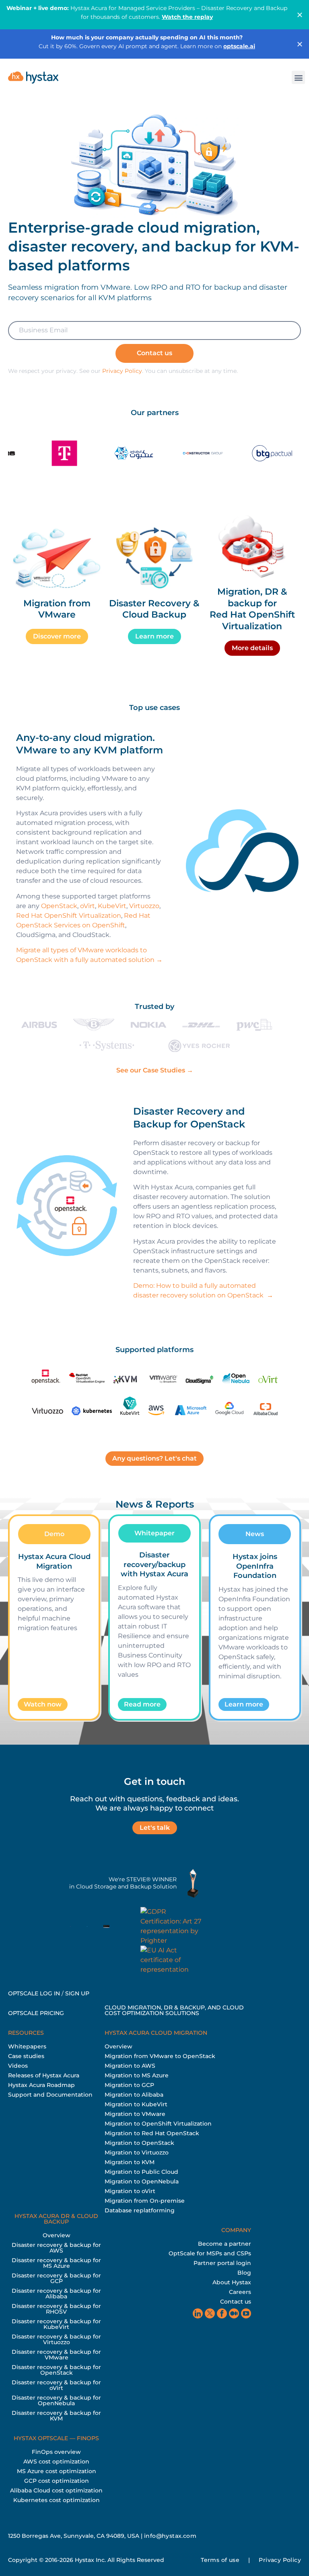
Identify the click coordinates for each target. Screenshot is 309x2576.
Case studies (26, 2056)
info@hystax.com (170, 2536)
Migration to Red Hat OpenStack (152, 2133)
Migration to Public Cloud (141, 2172)
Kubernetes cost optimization (57, 2500)
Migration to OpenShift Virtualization (158, 2124)
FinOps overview (56, 2452)
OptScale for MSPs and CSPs (210, 2253)
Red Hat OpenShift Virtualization (69, 916)
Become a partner (225, 2244)
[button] (298, 77)
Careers (240, 2292)
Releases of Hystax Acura (44, 2075)
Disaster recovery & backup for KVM (56, 2416)
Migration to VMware (135, 2114)
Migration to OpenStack (139, 2143)
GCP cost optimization (57, 2481)
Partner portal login (222, 2263)
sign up (77, 1993)
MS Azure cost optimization (57, 2471)
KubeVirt (112, 906)
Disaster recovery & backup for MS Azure (56, 2263)
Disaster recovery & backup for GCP (56, 2278)
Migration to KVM (130, 2162)
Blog (244, 2273)
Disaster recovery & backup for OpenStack (56, 2370)
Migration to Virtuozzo (137, 2152)
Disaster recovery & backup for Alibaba (56, 2294)
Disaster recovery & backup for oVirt (56, 2385)
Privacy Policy (122, 371)
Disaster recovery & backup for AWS (56, 2248)
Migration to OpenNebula (142, 2181)
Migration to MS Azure (137, 2075)
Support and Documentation (50, 2095)
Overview (118, 2046)
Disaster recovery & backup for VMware (56, 2355)
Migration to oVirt (130, 2191)
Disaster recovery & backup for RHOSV (56, 2309)
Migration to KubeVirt (136, 2104)
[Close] (300, 15)
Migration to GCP (129, 2085)
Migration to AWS (130, 2066)
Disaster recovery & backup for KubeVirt (56, 2324)
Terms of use (220, 2560)
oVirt (88, 906)
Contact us (236, 2302)
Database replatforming (140, 2210)
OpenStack (59, 906)
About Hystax (232, 2282)
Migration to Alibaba (134, 2095)
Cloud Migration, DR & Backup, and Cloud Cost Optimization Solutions (174, 2010)
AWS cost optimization (56, 2461)
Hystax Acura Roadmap (41, 2085)
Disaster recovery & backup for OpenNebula (56, 2400)
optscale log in (34, 1993)
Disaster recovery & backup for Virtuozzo (56, 2339)
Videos (18, 2066)
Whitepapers (27, 2046)
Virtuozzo (144, 906)
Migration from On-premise (145, 2201)
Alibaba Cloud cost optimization (56, 2490)
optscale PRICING (36, 2013)
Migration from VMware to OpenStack (160, 2056)
